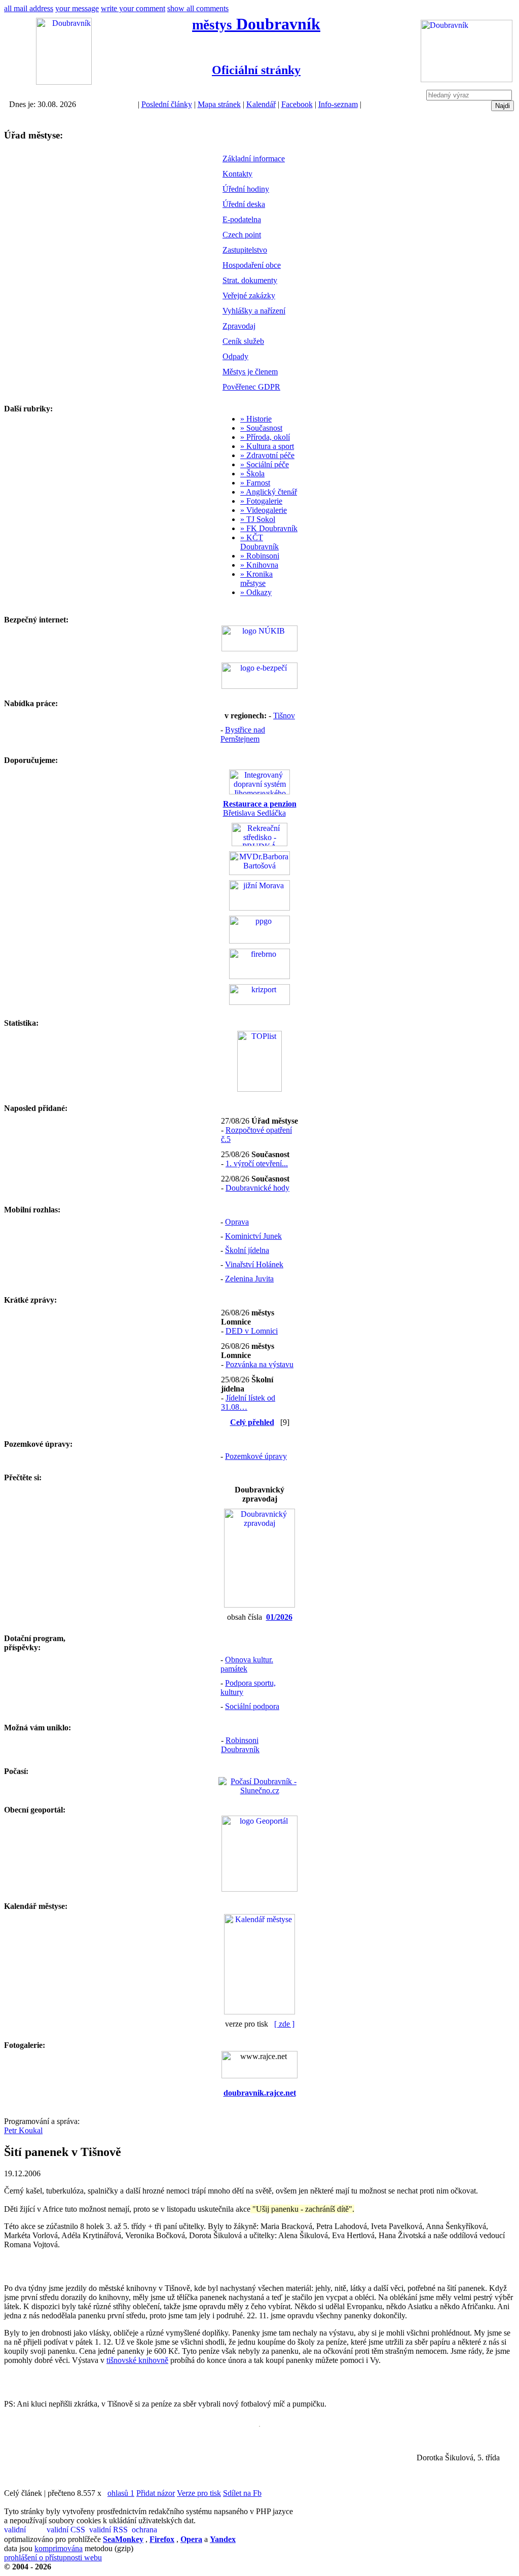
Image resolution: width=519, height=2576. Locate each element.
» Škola (252, 474)
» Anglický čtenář (269, 492)
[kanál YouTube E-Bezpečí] (259, 686)
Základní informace (254, 159)
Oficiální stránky (256, 70)
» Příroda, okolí (265, 437)
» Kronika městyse (256, 579)
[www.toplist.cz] (259, 1089)
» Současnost (261, 428)
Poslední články (167, 104)
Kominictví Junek (253, 1236)
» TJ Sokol (258, 519)
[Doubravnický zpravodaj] (259, 1605)
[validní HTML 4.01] (24, 2530)
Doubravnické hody (257, 1188)
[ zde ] (284, 2024)
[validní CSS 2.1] (67, 2530)
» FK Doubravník (269, 528)
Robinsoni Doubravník (240, 1745)
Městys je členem (250, 372)
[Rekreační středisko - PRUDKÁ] (259, 843)
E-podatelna (242, 219)
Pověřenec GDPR (251, 387)
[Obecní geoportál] (259, 1889)
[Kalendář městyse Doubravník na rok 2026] (259, 2012)
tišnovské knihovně (137, 2360)
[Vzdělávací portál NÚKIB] (259, 649)
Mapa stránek (219, 104)
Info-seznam (338, 104)
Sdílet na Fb (242, 2493)
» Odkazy (256, 592)
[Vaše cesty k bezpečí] (259, 976)
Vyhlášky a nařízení (254, 311)
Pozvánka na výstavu (259, 1364)
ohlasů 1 (121, 2493)
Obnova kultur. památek (247, 1664)
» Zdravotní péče (267, 455)
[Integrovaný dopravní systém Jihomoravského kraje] (259, 792)
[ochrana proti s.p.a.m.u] (152, 2530)
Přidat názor (156, 2493)
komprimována (59, 2548)
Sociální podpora (252, 1706)
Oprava (237, 1222)
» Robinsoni (260, 556)
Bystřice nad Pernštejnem (243, 734)
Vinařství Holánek (254, 1264)
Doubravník (256, 24)
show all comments (198, 8)
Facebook (297, 104)
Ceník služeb (243, 341)
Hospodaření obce (252, 265)
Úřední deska (244, 204)
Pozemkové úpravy (256, 1456)
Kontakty (237, 174)
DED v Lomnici (252, 1331)
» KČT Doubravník (259, 542)
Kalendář (261, 104)
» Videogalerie (264, 510)
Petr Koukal (23, 2130)
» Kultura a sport (267, 446)
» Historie (256, 419)
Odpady (235, 356)
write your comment (133, 8)
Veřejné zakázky (249, 295)
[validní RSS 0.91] (109, 2530)
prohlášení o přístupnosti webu (53, 2557)
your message (77, 8)
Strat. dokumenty (250, 280)
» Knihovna (259, 565)
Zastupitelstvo (245, 250)
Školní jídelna (247, 1250)
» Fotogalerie (261, 501)
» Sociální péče (265, 464)
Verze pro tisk (199, 2493)
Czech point (242, 235)
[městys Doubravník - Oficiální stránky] (64, 82)
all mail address (29, 8)
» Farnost (255, 483)
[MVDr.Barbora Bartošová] (259, 872)
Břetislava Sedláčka (260, 808)
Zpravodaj (239, 326)
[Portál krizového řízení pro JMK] (259, 1002)
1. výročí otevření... (257, 1163)
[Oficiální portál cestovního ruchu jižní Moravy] (259, 908)
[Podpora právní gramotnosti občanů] (259, 941)
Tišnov (284, 716)
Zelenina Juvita (249, 1279)
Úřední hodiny (246, 189)
